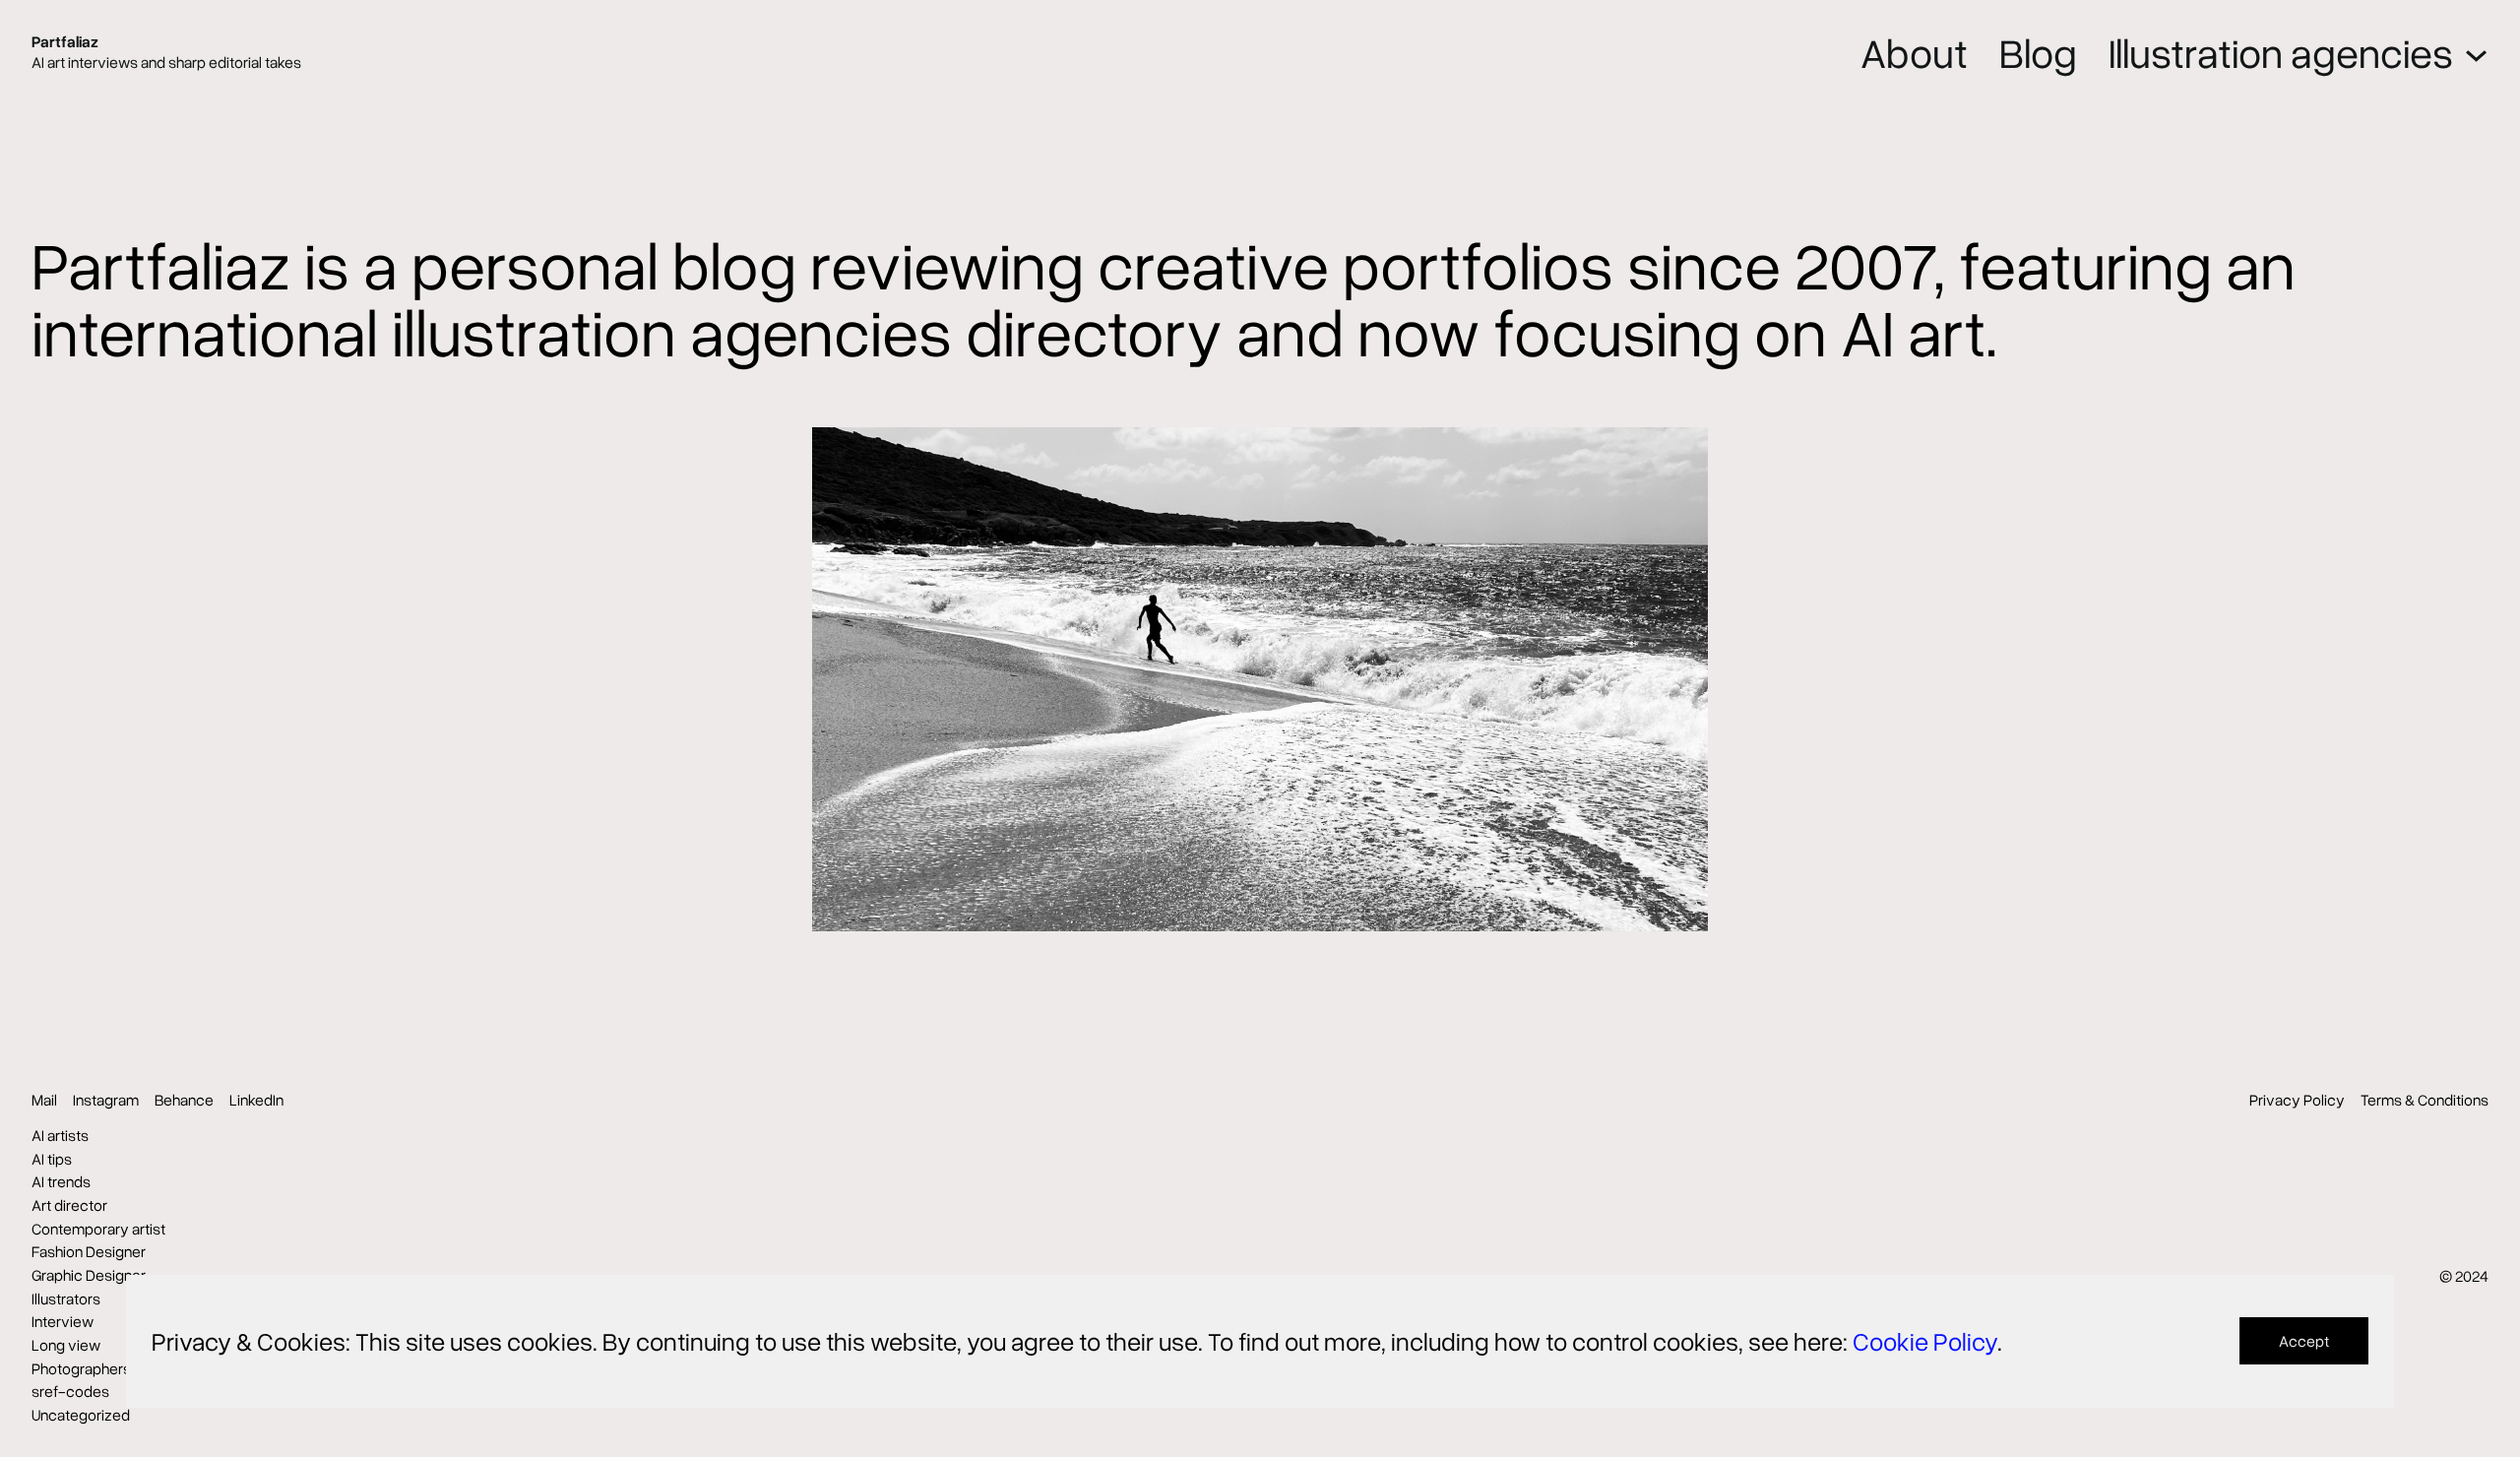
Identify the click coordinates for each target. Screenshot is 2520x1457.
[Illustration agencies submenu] (2476, 52)
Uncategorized (81, 1415)
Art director (69, 1205)
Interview (63, 1321)
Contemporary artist (98, 1229)
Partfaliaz (65, 41)
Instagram (106, 1100)
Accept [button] (2304, 1341)
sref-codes (70, 1391)
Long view (66, 1345)
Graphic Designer (89, 1275)
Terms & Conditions (2425, 1100)
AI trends (61, 1181)
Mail (44, 1100)
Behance (184, 1100)
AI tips (52, 1159)
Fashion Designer (89, 1251)
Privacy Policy (2297, 1100)
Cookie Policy (1925, 1341)
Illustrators (66, 1299)
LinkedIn (256, 1100)
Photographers (81, 1368)
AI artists (60, 1135)
